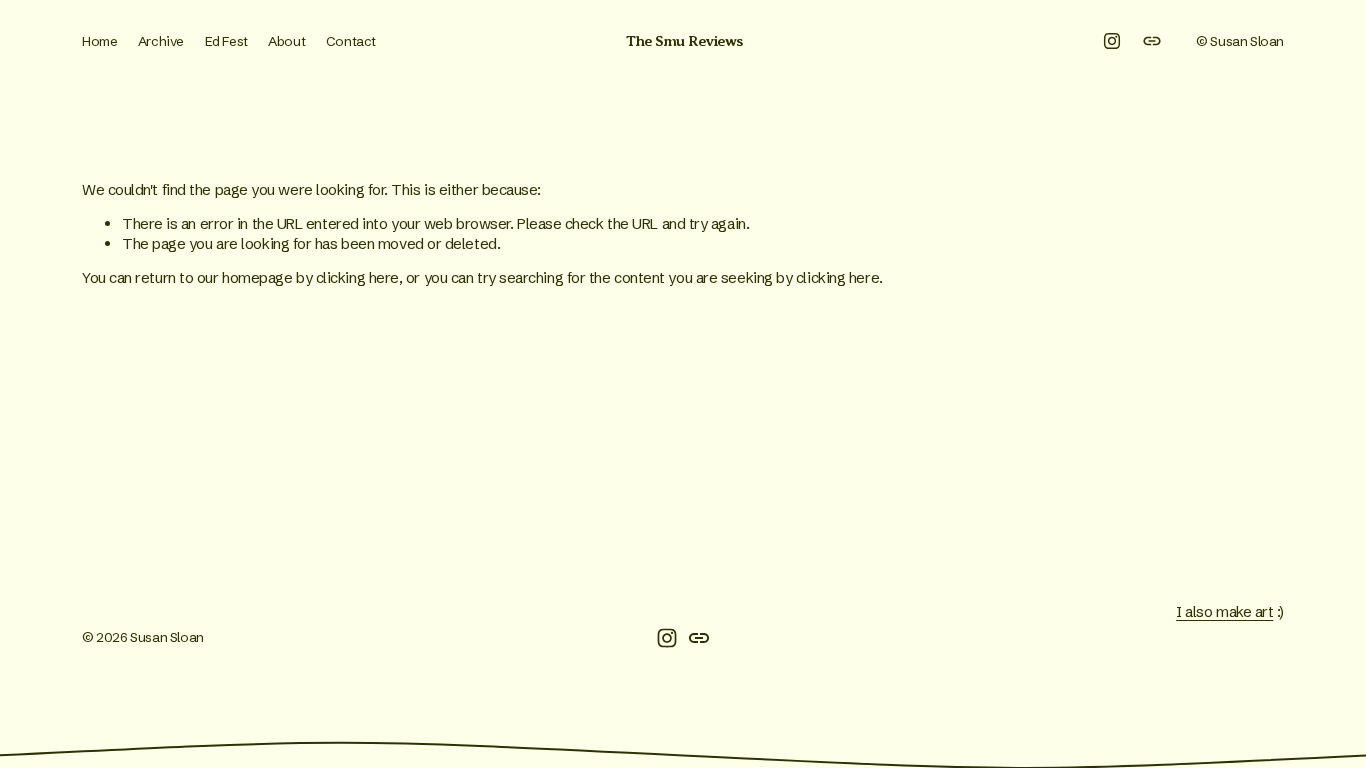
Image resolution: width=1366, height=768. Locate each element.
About (286, 41)
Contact (351, 41)
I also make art (1224, 611)
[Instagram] (1112, 41)
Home (99, 41)
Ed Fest (226, 41)
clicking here (357, 277)
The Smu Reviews (684, 41)
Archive (161, 41)
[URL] (1152, 41)
